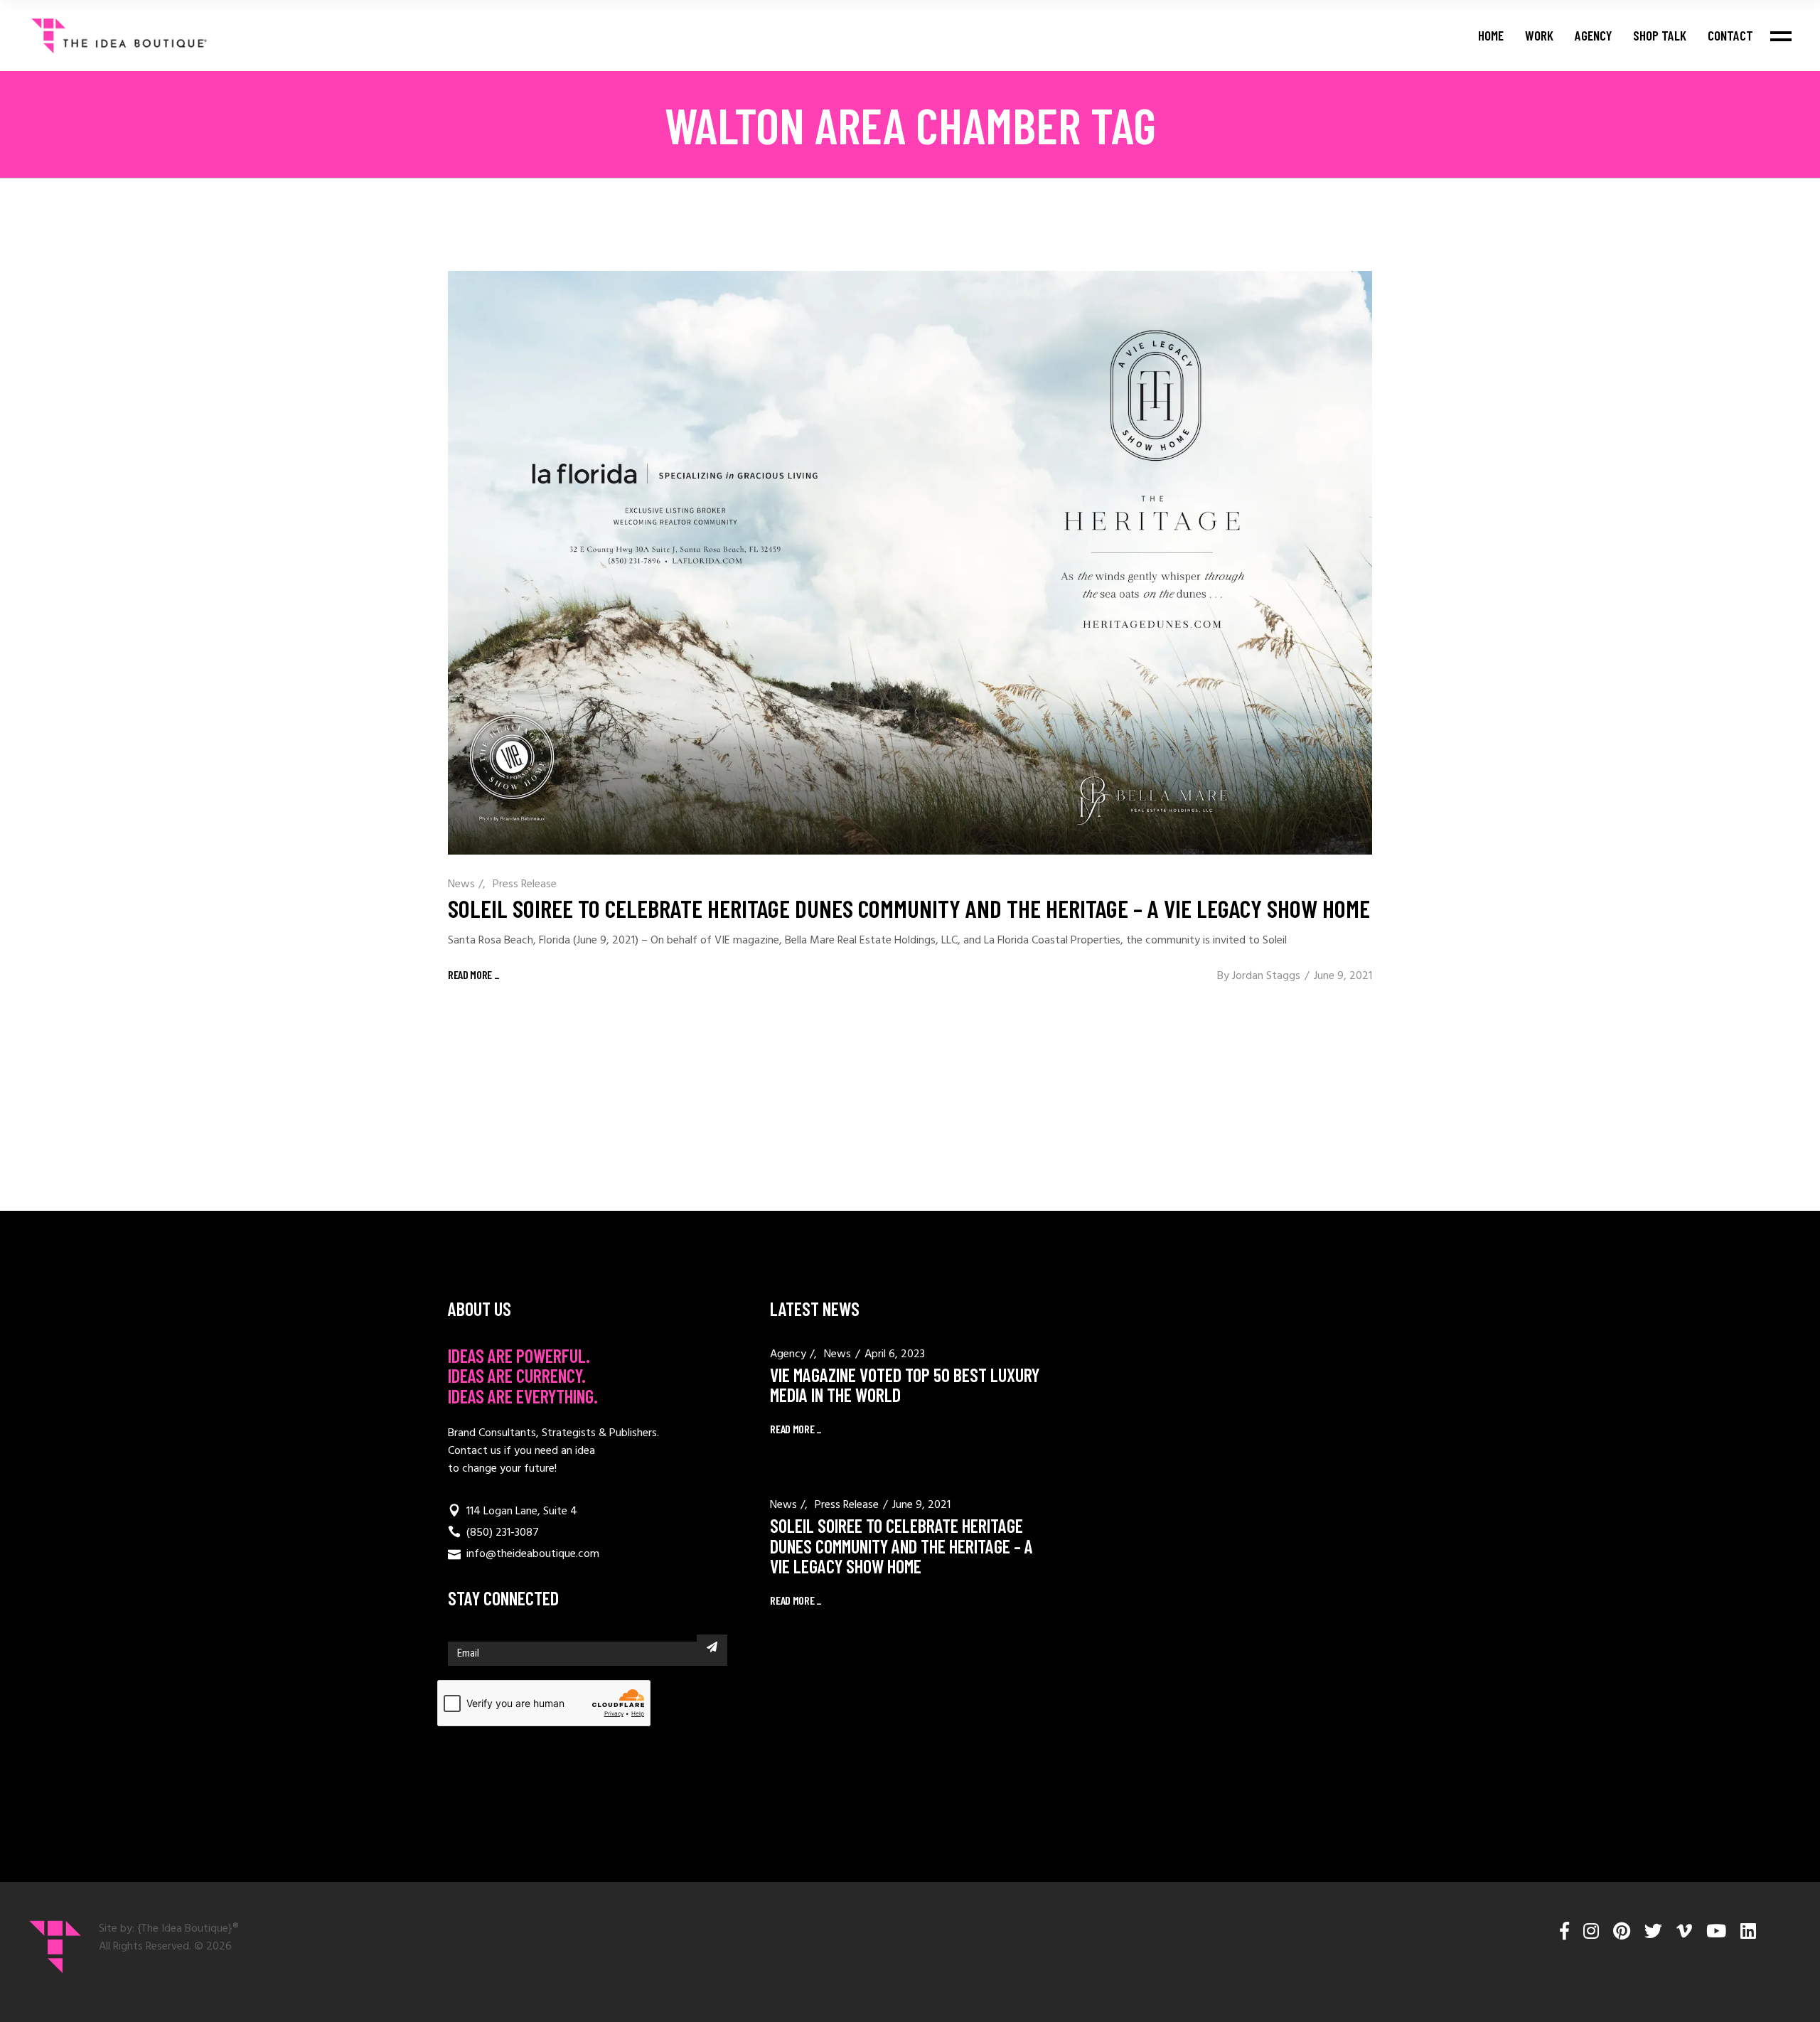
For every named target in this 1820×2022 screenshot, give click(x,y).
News (461, 884)
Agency (788, 1354)
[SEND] (712, 1647)
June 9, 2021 (1343, 976)
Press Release (525, 884)
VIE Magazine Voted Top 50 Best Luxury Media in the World (905, 1385)
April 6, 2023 (895, 1354)
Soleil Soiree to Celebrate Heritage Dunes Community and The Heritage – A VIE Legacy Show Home (909, 908)
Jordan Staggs (1266, 976)
